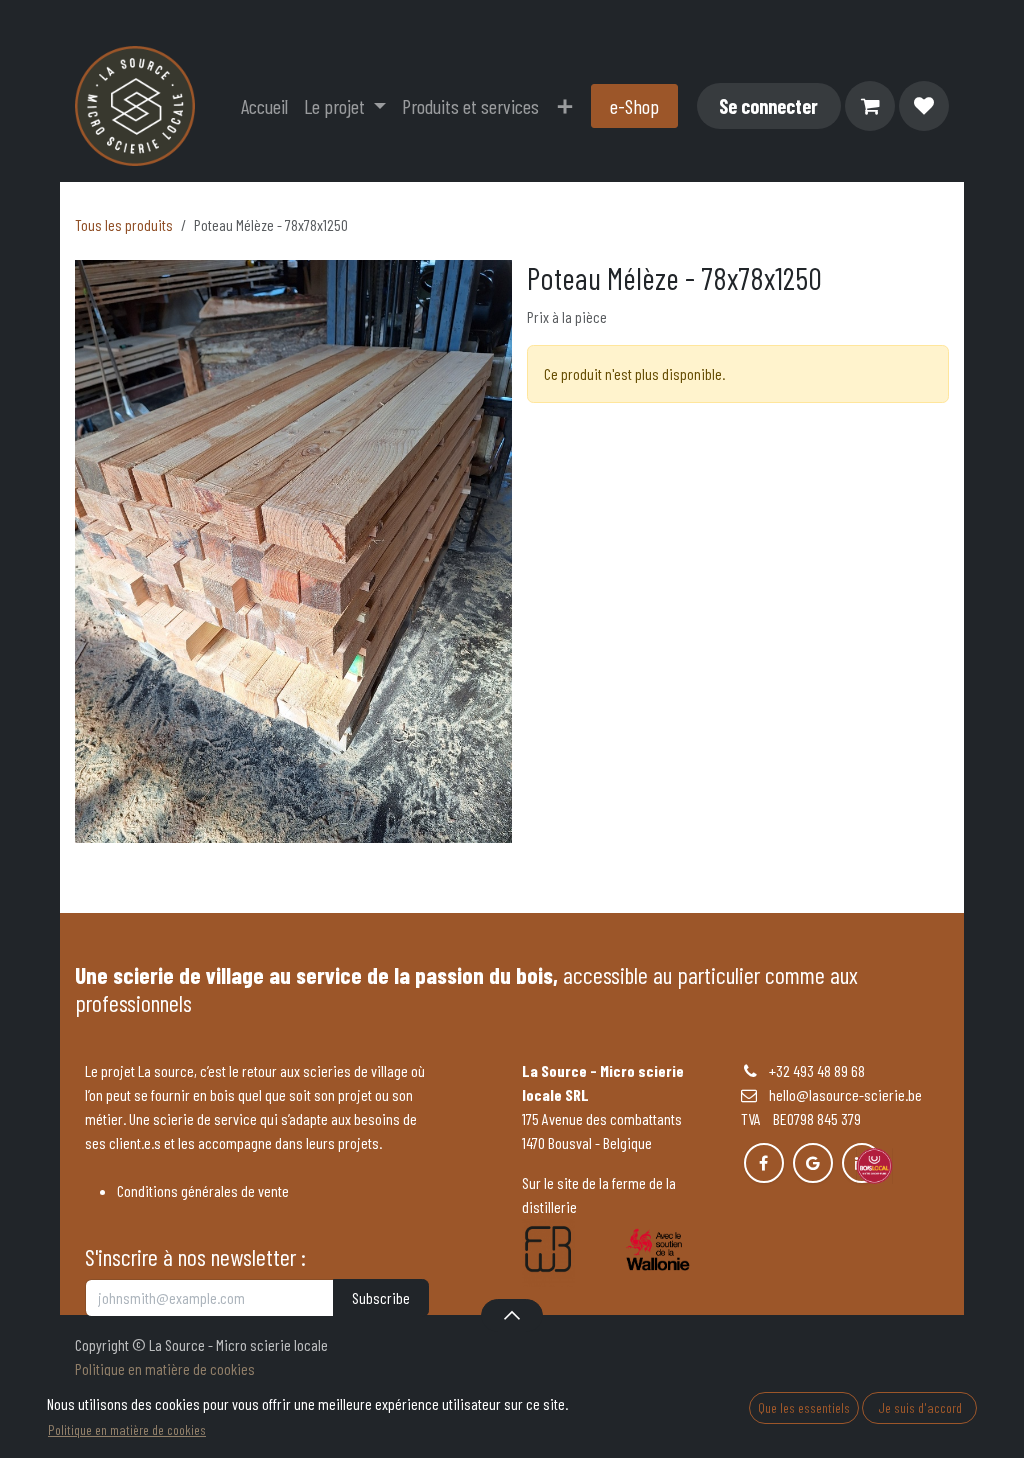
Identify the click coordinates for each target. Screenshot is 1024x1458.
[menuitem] (264, 106)
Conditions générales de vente (203, 1190)
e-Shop (634, 106)
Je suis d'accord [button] (920, 1407)
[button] (511, 1315)
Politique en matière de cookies (165, 1368)
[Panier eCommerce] (870, 106)
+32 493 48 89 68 (817, 1070)
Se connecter (768, 106)
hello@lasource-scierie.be (839, 1094)
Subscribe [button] (381, 1297)
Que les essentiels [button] (804, 1407)
